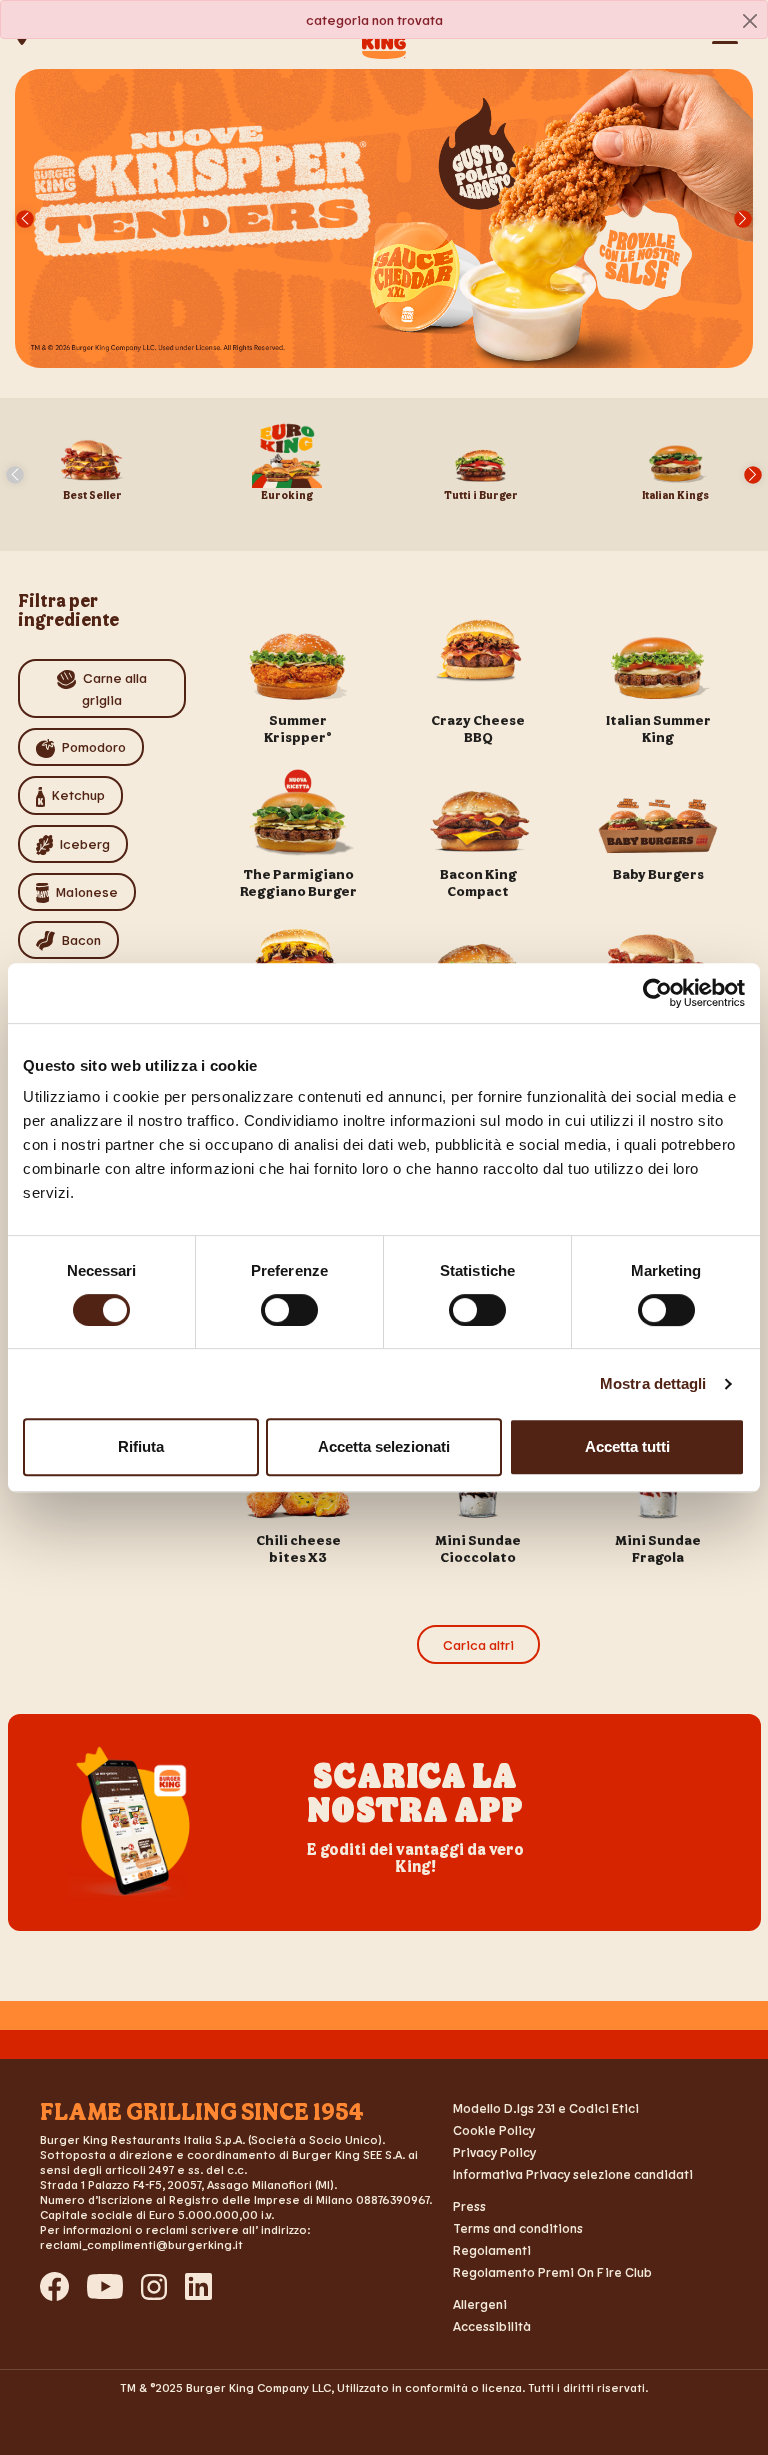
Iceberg (85, 843)
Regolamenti (492, 2250)
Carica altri (478, 1644)
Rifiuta (141, 1446)
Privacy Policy (494, 2152)
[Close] (750, 20)
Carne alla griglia (114, 688)
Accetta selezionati (384, 1446)
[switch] (289, 1310)
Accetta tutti (627, 1446)
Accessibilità (492, 2326)
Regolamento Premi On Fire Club (552, 2272)
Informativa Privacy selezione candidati (573, 2174)
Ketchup (78, 794)
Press (469, 2206)
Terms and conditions (518, 2228)
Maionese (87, 891)
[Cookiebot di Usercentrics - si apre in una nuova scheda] (657, 993)
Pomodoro (94, 746)
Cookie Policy (494, 2130)
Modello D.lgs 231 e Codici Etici (546, 2108)
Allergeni (480, 2304)
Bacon (81, 939)
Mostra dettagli (653, 1383)
